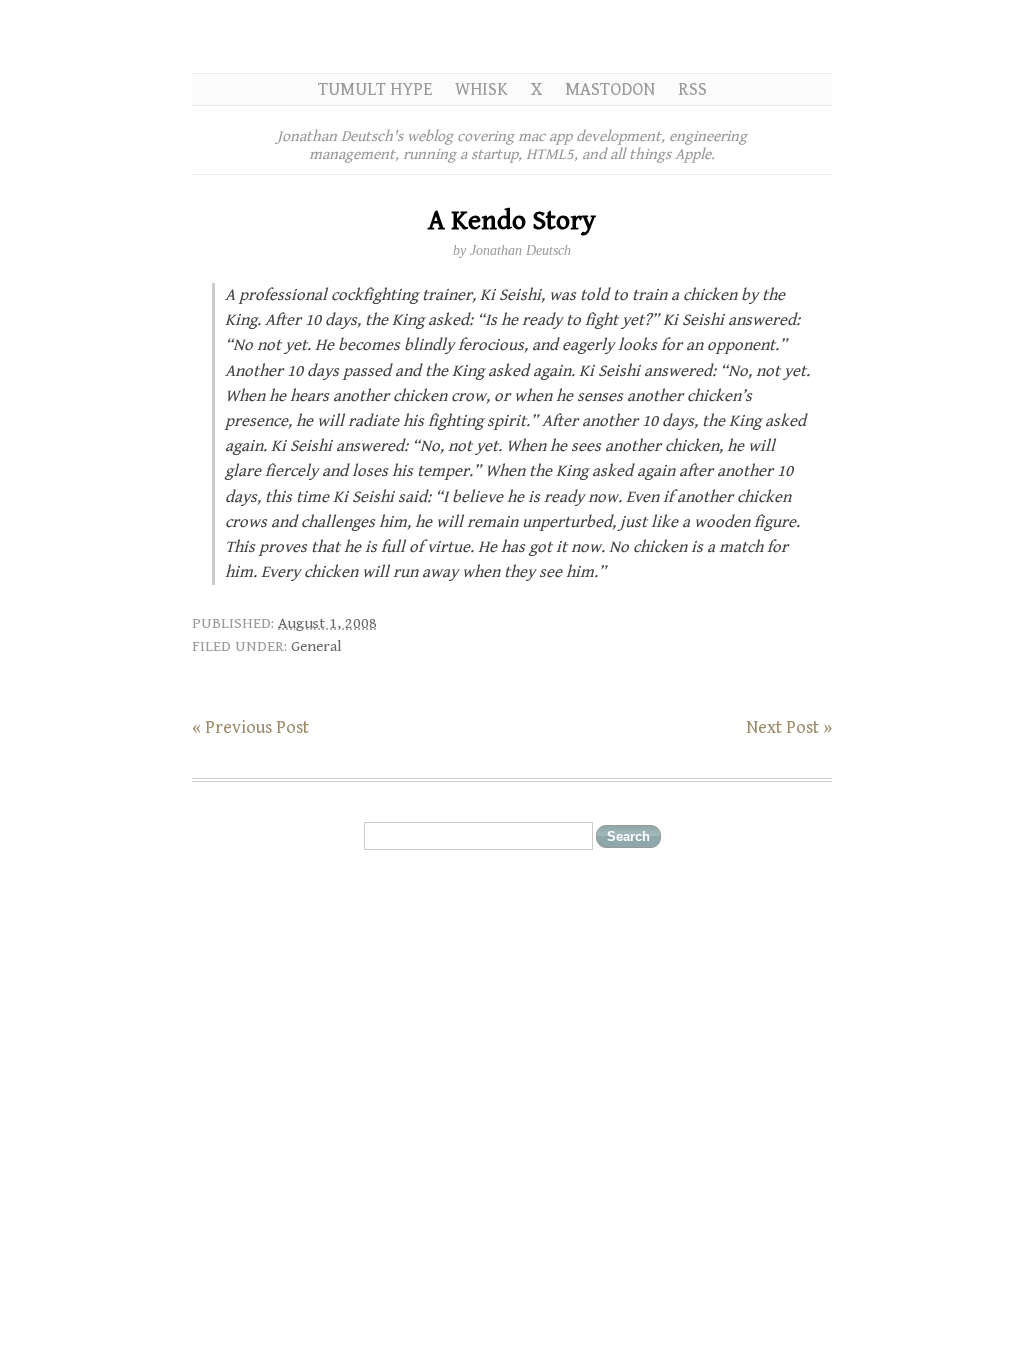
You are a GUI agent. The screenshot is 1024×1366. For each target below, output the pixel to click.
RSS (692, 89)
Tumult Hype (375, 89)
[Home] (512, 36)
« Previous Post (250, 727)
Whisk (481, 89)
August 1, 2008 (327, 623)
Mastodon (610, 89)
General (316, 646)
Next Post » (789, 727)
